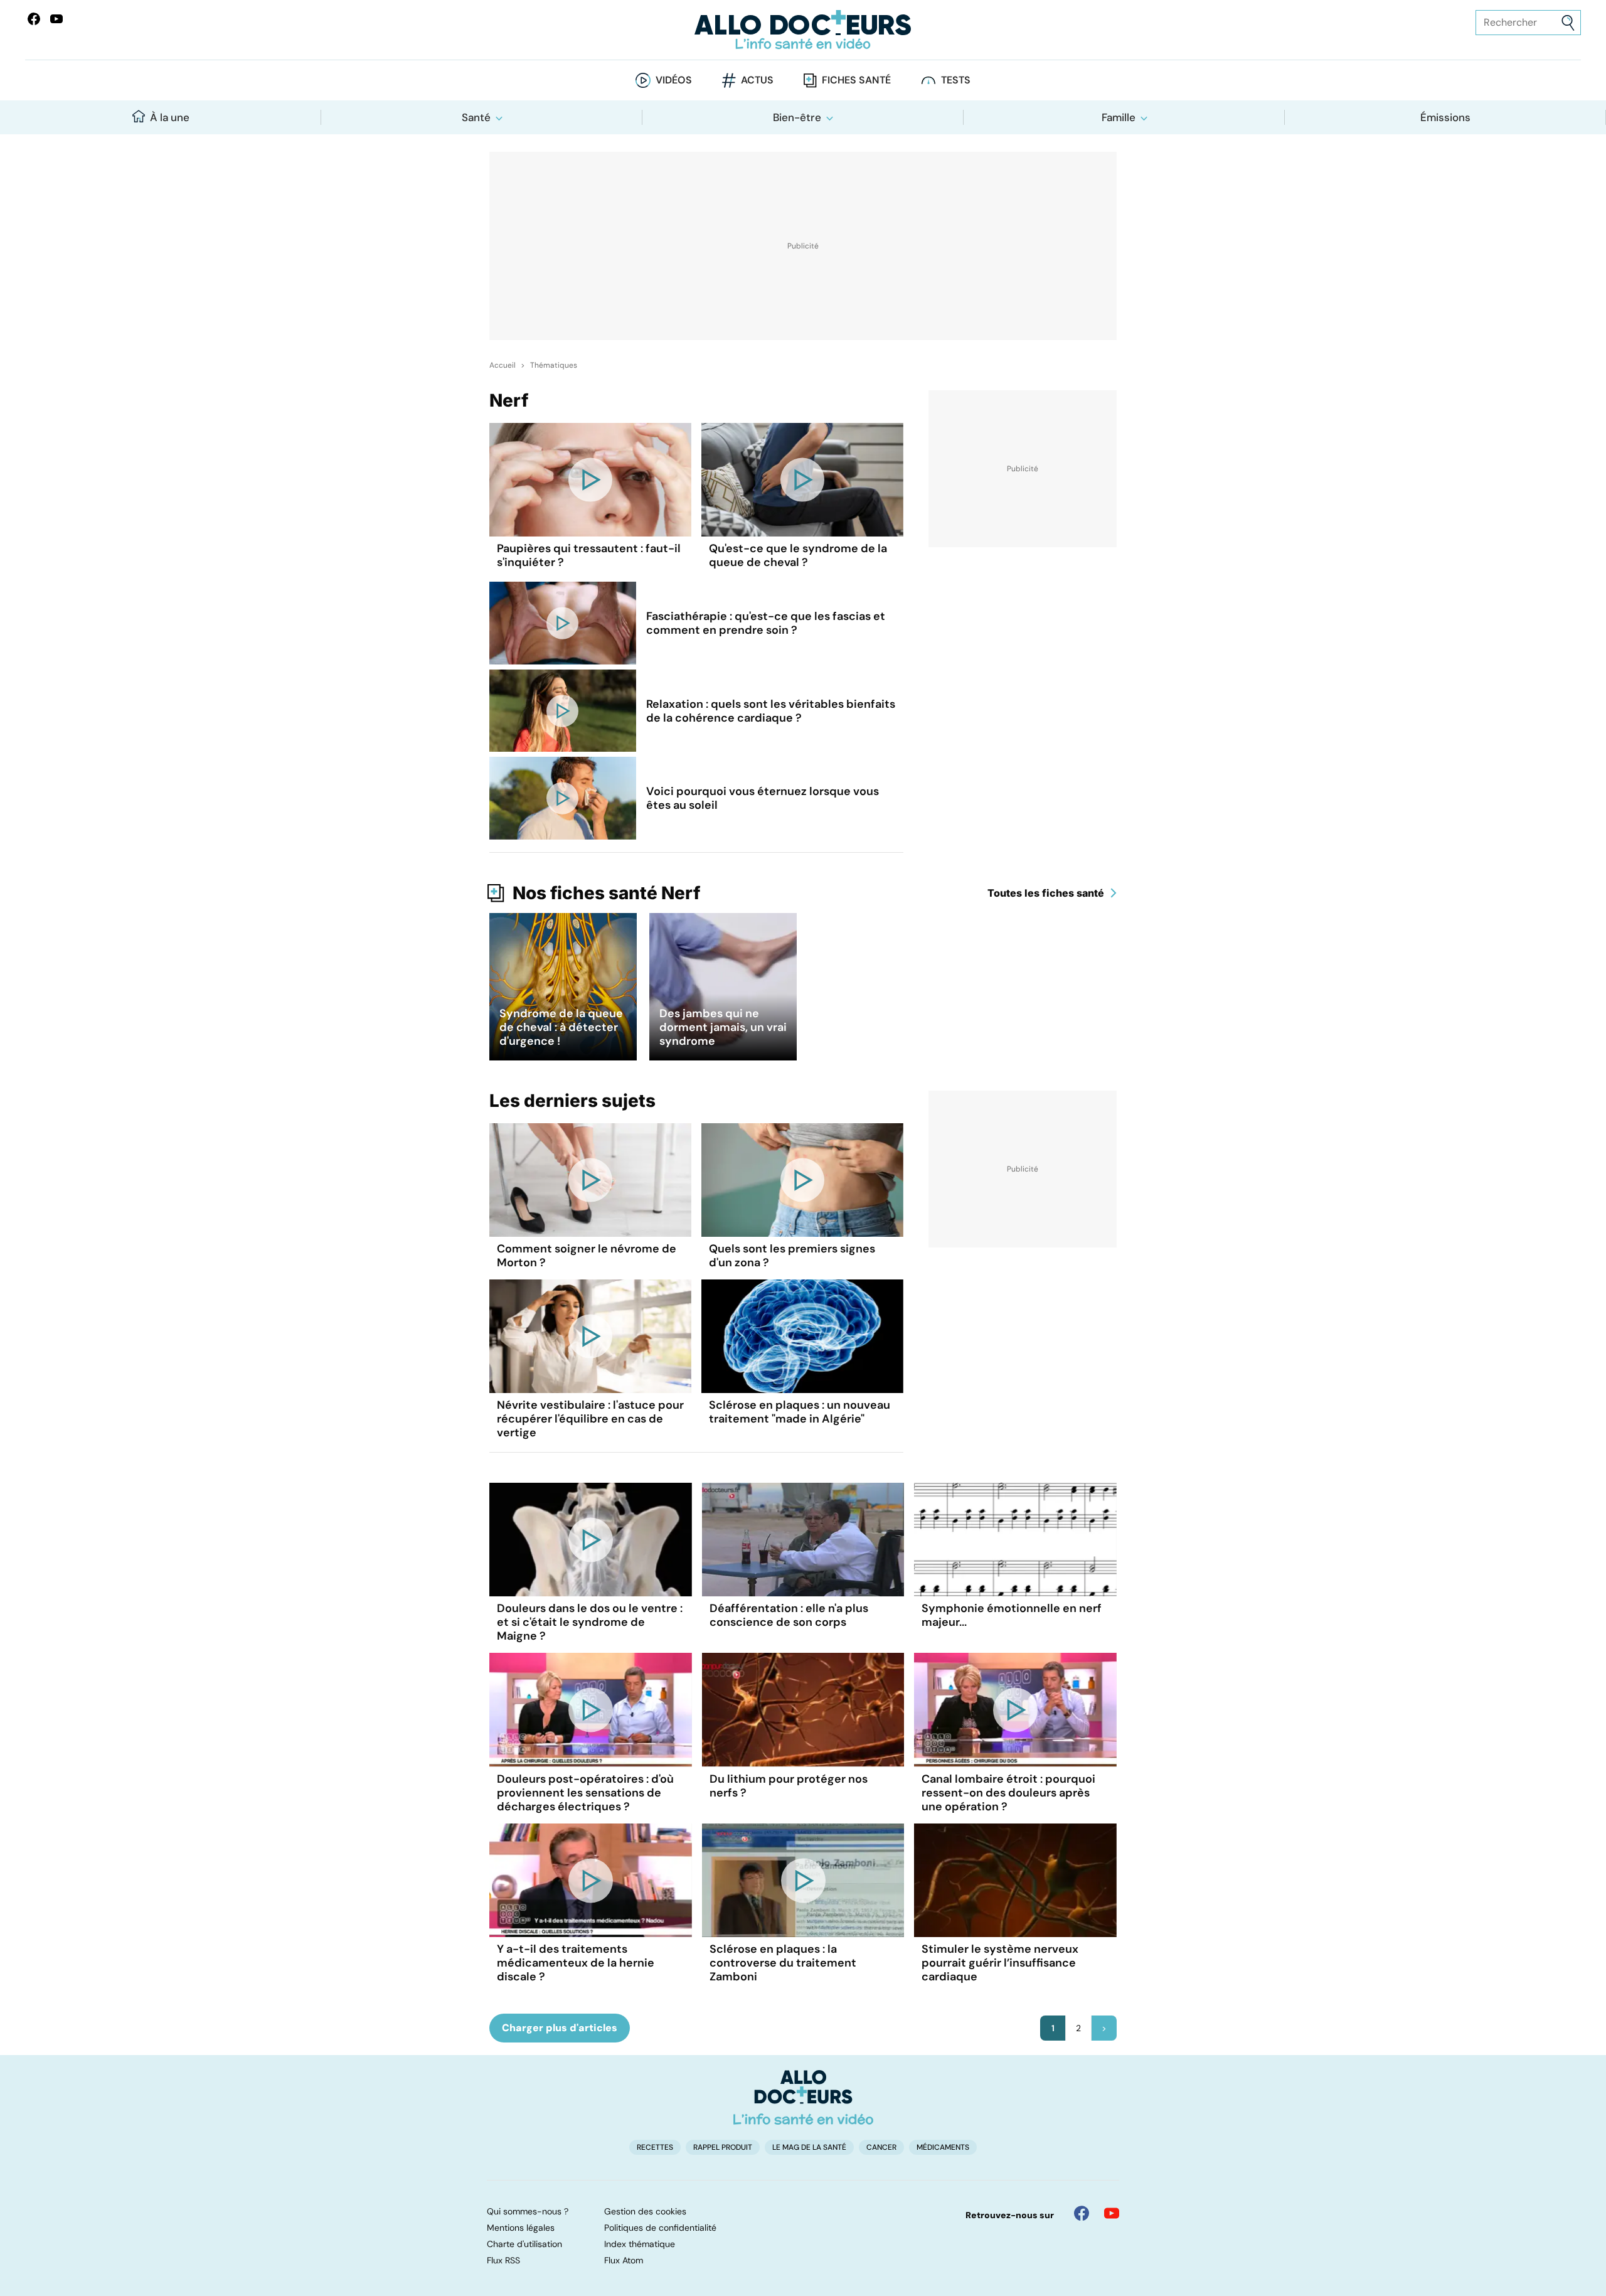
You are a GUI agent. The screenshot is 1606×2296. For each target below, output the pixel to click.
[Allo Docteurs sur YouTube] (56, 19)
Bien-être (797, 117)
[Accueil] (803, 2097)
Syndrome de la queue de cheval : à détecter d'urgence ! (561, 1027)
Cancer (881, 2147)
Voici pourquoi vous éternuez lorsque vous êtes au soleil (763, 798)
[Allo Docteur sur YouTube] (1112, 2213)
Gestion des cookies (645, 2211)
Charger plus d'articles (560, 2028)
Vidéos (674, 80)
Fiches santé (856, 80)
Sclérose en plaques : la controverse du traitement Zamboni (783, 1963)
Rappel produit (723, 2147)
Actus (757, 80)
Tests (956, 80)
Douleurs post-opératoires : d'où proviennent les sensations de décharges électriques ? (585, 1793)
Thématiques (554, 365)
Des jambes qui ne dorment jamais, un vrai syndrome (723, 1027)
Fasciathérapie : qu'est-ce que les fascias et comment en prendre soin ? (766, 623)
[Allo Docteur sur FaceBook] (34, 19)
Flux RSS (503, 2260)
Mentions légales (521, 2228)
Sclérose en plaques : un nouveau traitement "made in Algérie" (800, 1412)
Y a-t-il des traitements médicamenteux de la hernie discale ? (576, 1963)
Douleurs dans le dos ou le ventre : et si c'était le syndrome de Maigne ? (590, 1622)
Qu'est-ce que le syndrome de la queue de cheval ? (798, 555)
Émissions (1445, 117)
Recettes (655, 2147)
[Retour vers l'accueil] (803, 30)
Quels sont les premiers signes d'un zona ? (792, 1256)
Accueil (503, 365)
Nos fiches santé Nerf (606, 893)
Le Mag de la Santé (809, 2147)
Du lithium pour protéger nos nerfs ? (789, 1786)
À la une (170, 117)
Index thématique (640, 2244)
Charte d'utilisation (524, 2244)
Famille (1119, 117)
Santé (476, 117)
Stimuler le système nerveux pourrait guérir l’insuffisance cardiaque (1000, 1963)
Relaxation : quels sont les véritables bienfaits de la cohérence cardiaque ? (771, 711)
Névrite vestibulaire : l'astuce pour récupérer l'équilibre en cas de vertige (590, 1419)
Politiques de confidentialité (660, 2228)
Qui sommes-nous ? (528, 2211)
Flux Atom (624, 2260)
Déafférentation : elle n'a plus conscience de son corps (789, 1615)
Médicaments (943, 2147)
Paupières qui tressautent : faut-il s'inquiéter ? (589, 555)
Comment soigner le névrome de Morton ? (587, 1256)
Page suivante (1104, 2028)
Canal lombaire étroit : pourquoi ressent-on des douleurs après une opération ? (1008, 1793)
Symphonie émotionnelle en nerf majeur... (1012, 1615)
